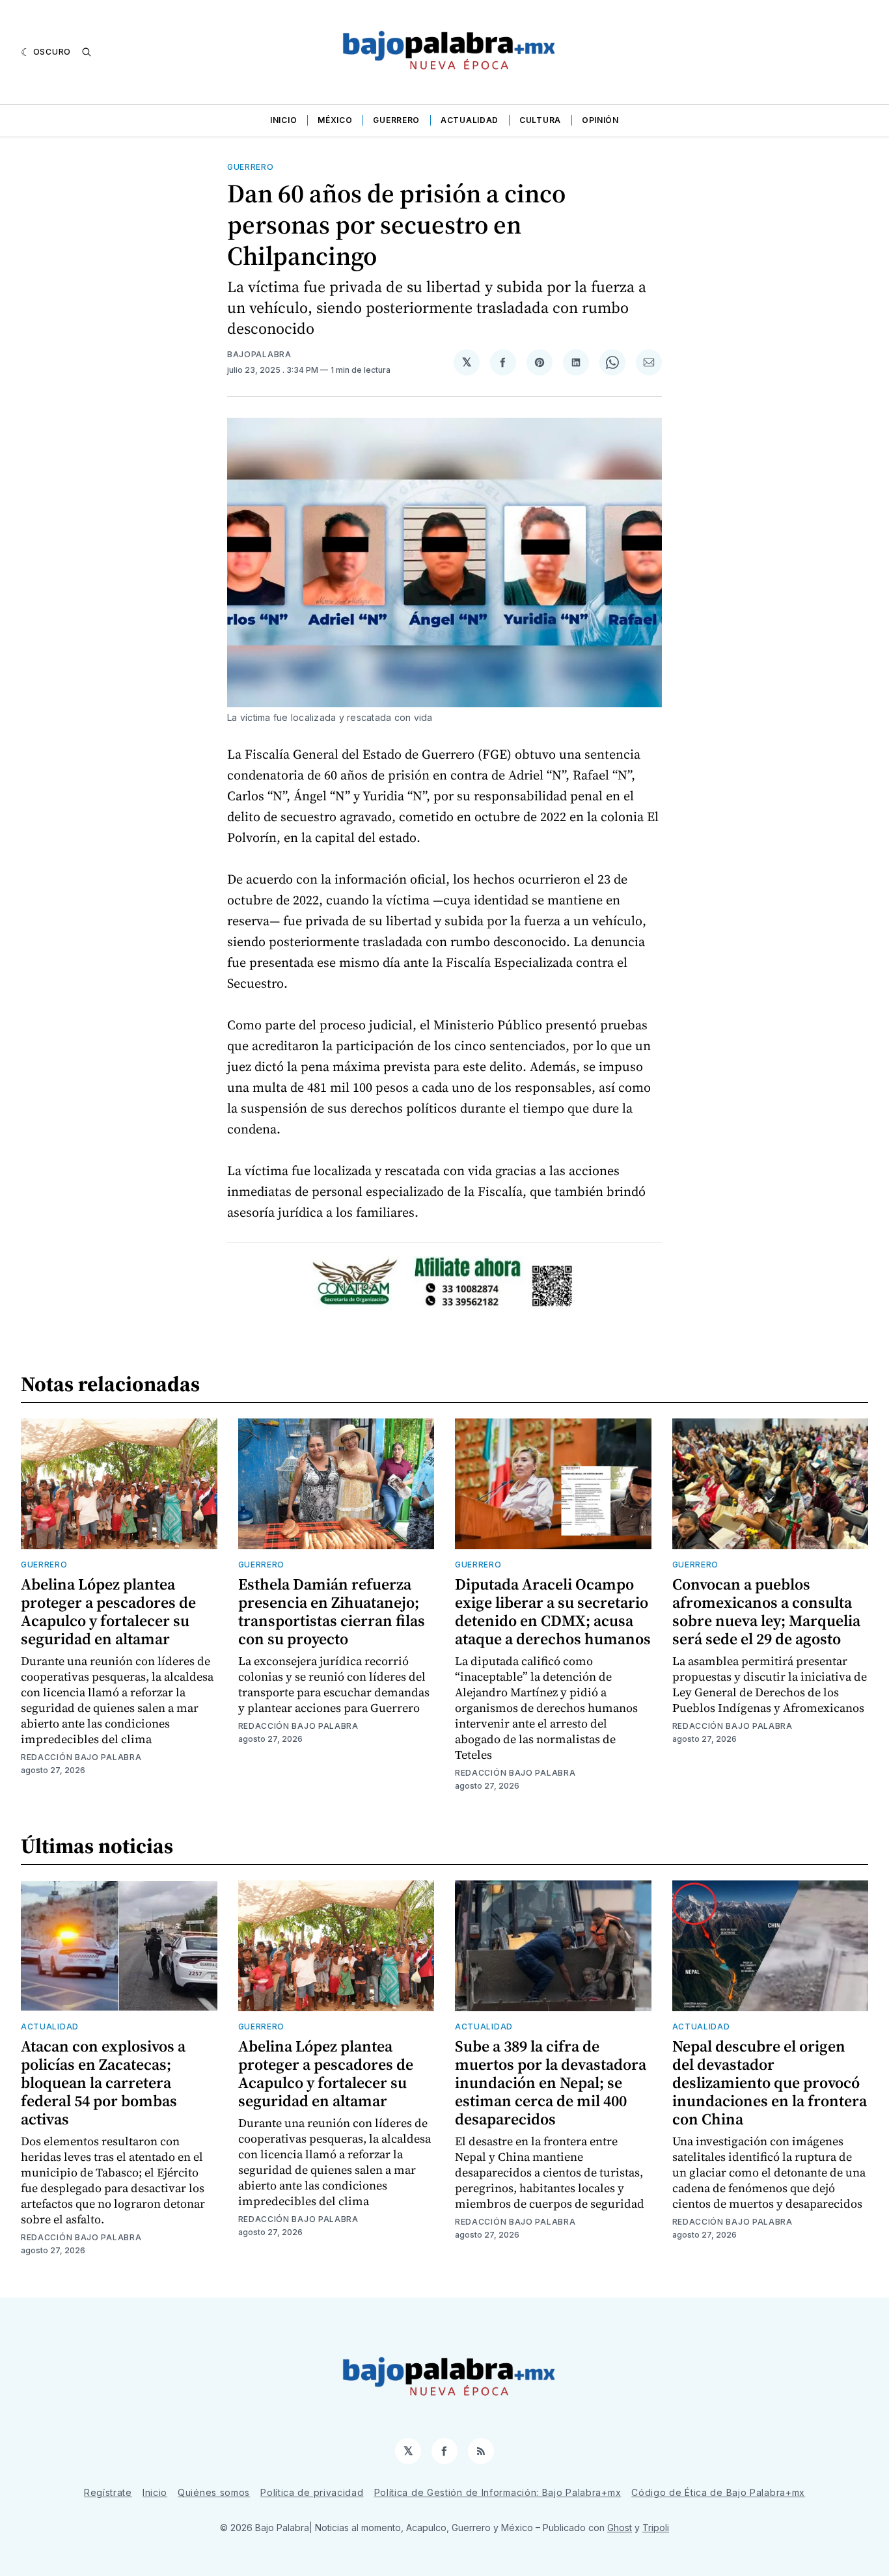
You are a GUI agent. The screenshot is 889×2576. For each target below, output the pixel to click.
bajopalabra (259, 354)
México (335, 120)
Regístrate (108, 2492)
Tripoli (656, 2528)
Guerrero (396, 120)
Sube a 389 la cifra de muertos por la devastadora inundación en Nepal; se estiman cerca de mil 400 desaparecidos (551, 2082)
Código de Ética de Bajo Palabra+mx (718, 2492)
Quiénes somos (214, 2492)
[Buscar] (87, 52)
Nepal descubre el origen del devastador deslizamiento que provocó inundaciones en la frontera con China (770, 2082)
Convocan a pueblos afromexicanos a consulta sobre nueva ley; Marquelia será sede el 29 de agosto (766, 1611)
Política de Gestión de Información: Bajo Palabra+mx (498, 2492)
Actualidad (470, 120)
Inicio (283, 120)
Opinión (600, 120)
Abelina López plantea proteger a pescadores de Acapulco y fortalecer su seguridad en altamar (108, 1611)
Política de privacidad (312, 2492)
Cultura (540, 120)
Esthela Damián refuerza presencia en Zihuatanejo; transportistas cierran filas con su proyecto (332, 1611)
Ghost (620, 2528)
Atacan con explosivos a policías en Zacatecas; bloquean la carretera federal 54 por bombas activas (103, 2082)
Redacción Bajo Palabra (81, 1757)
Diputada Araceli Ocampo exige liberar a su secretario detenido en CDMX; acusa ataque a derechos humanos (553, 1611)
